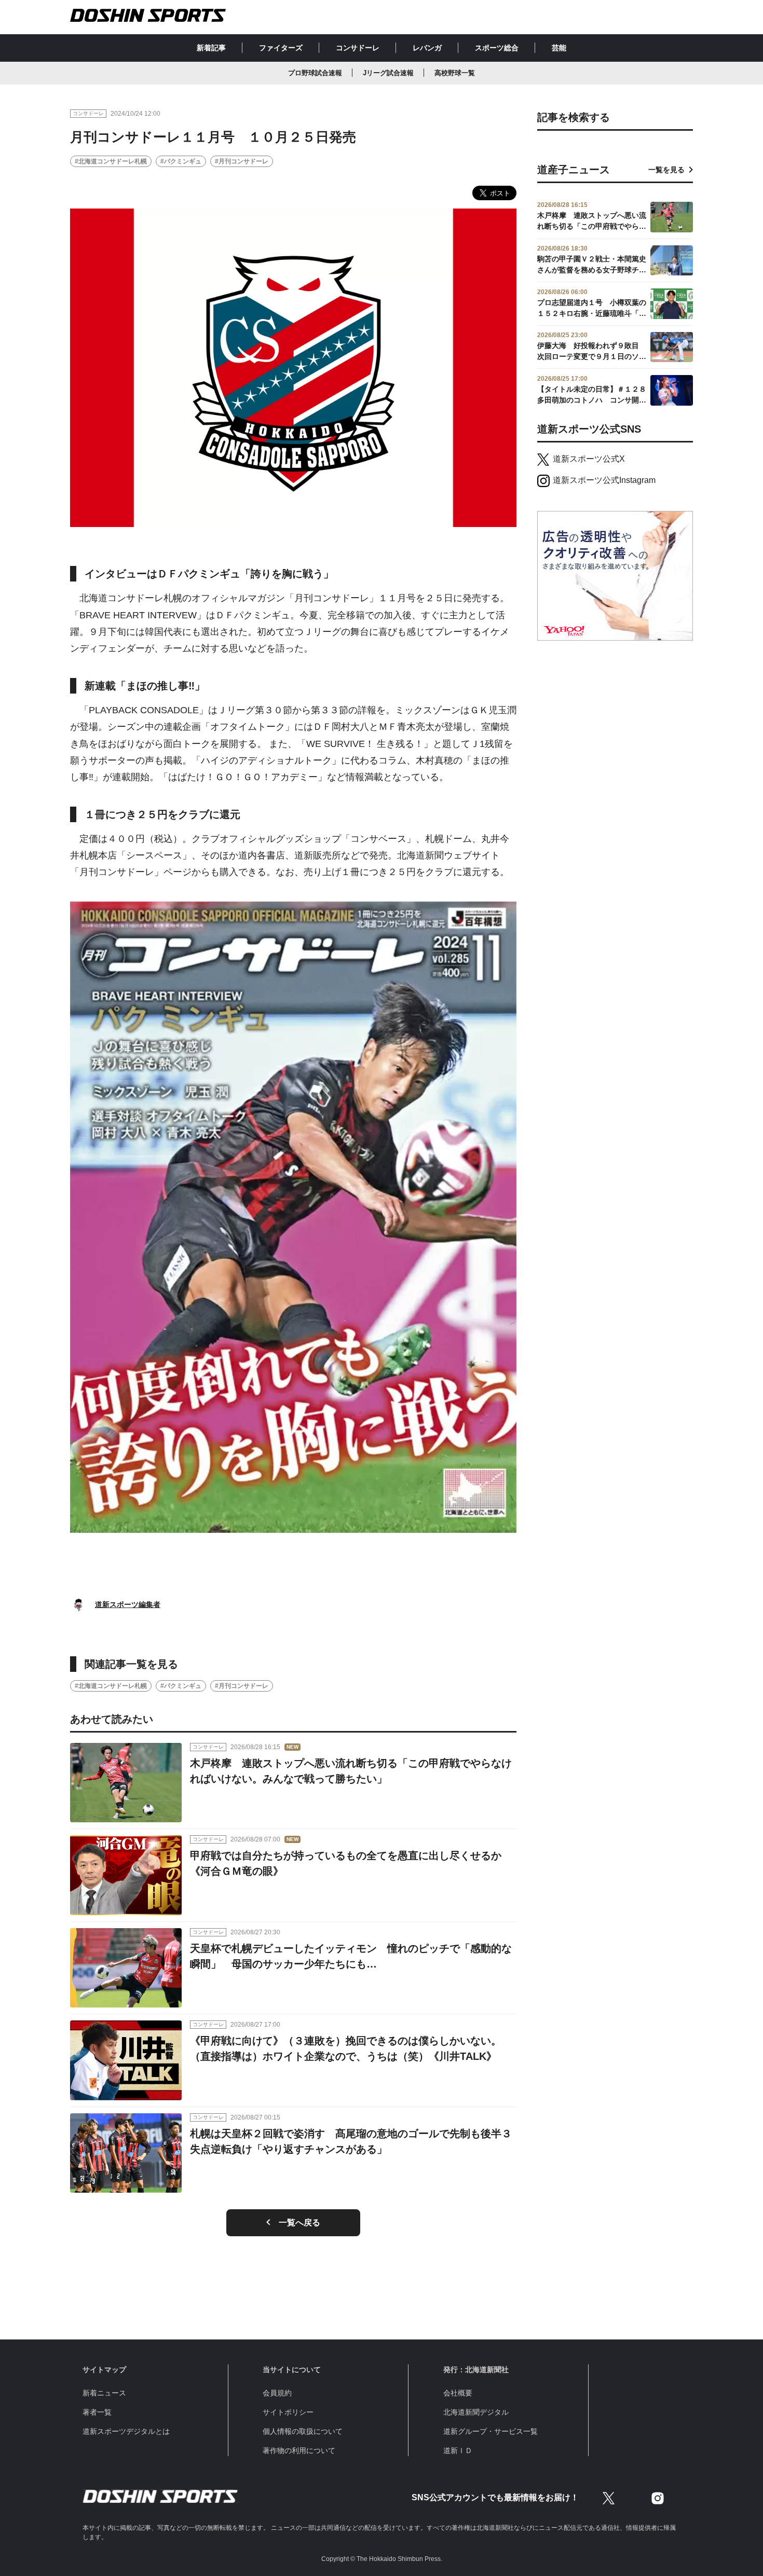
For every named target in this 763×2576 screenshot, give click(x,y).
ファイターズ (281, 48)
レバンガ (427, 48)
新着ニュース (104, 2393)
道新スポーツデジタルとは (126, 2431)
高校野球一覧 (455, 73)
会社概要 (458, 2393)
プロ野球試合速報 (315, 73)
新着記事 (211, 48)
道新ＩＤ (458, 2450)
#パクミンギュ (181, 161)
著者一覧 (97, 2412)
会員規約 (277, 2393)
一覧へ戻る (299, 2222)
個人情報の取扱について (303, 2431)
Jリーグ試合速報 (388, 73)
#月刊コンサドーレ (242, 161)
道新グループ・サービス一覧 (491, 2431)
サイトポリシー (288, 2412)
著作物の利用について (299, 2450)
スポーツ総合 (497, 48)
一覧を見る (666, 170)
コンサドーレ (358, 48)
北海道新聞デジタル (476, 2412)
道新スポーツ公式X (589, 459)
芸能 (559, 48)
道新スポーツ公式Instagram (604, 480)
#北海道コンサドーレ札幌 (111, 161)
